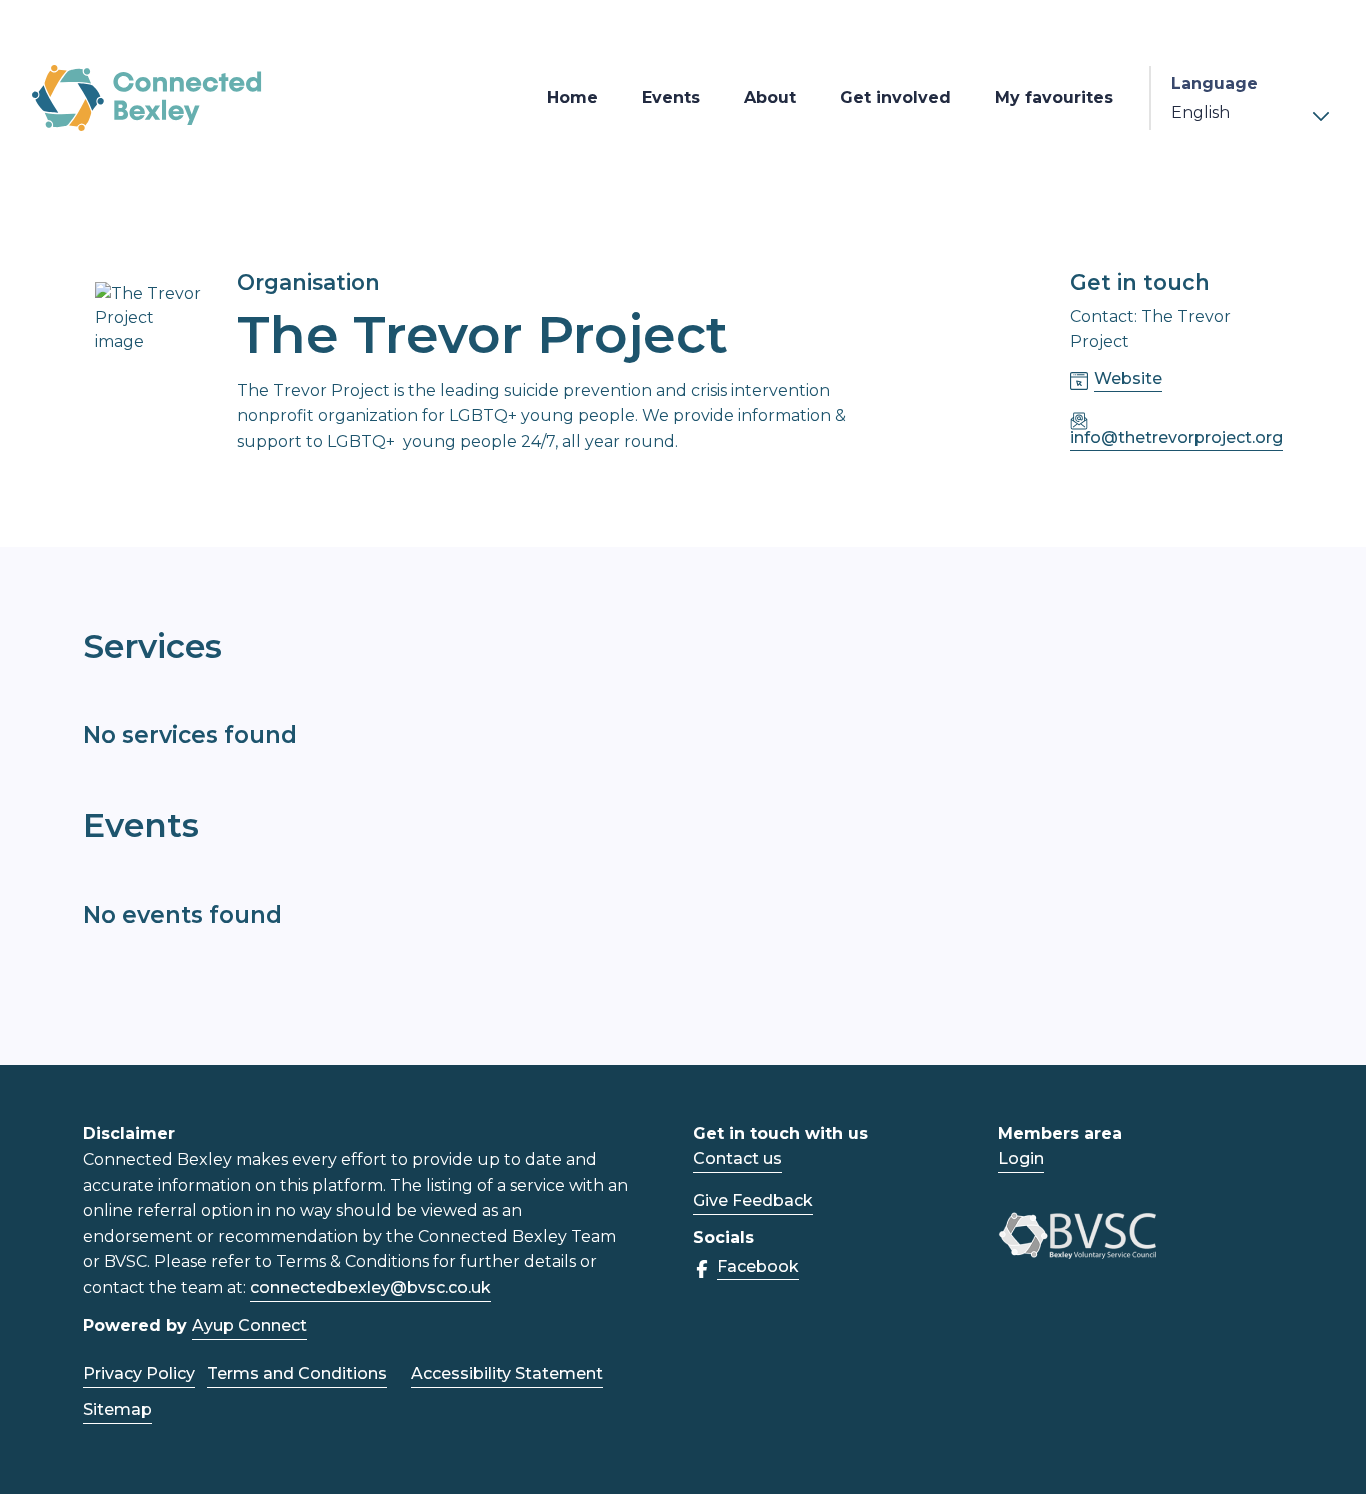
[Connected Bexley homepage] (147, 98)
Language (1214, 83)
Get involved (895, 97)
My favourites (1054, 97)
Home (572, 97)
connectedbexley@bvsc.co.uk (370, 1287)
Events (671, 97)
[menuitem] (572, 98)
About (770, 97)
